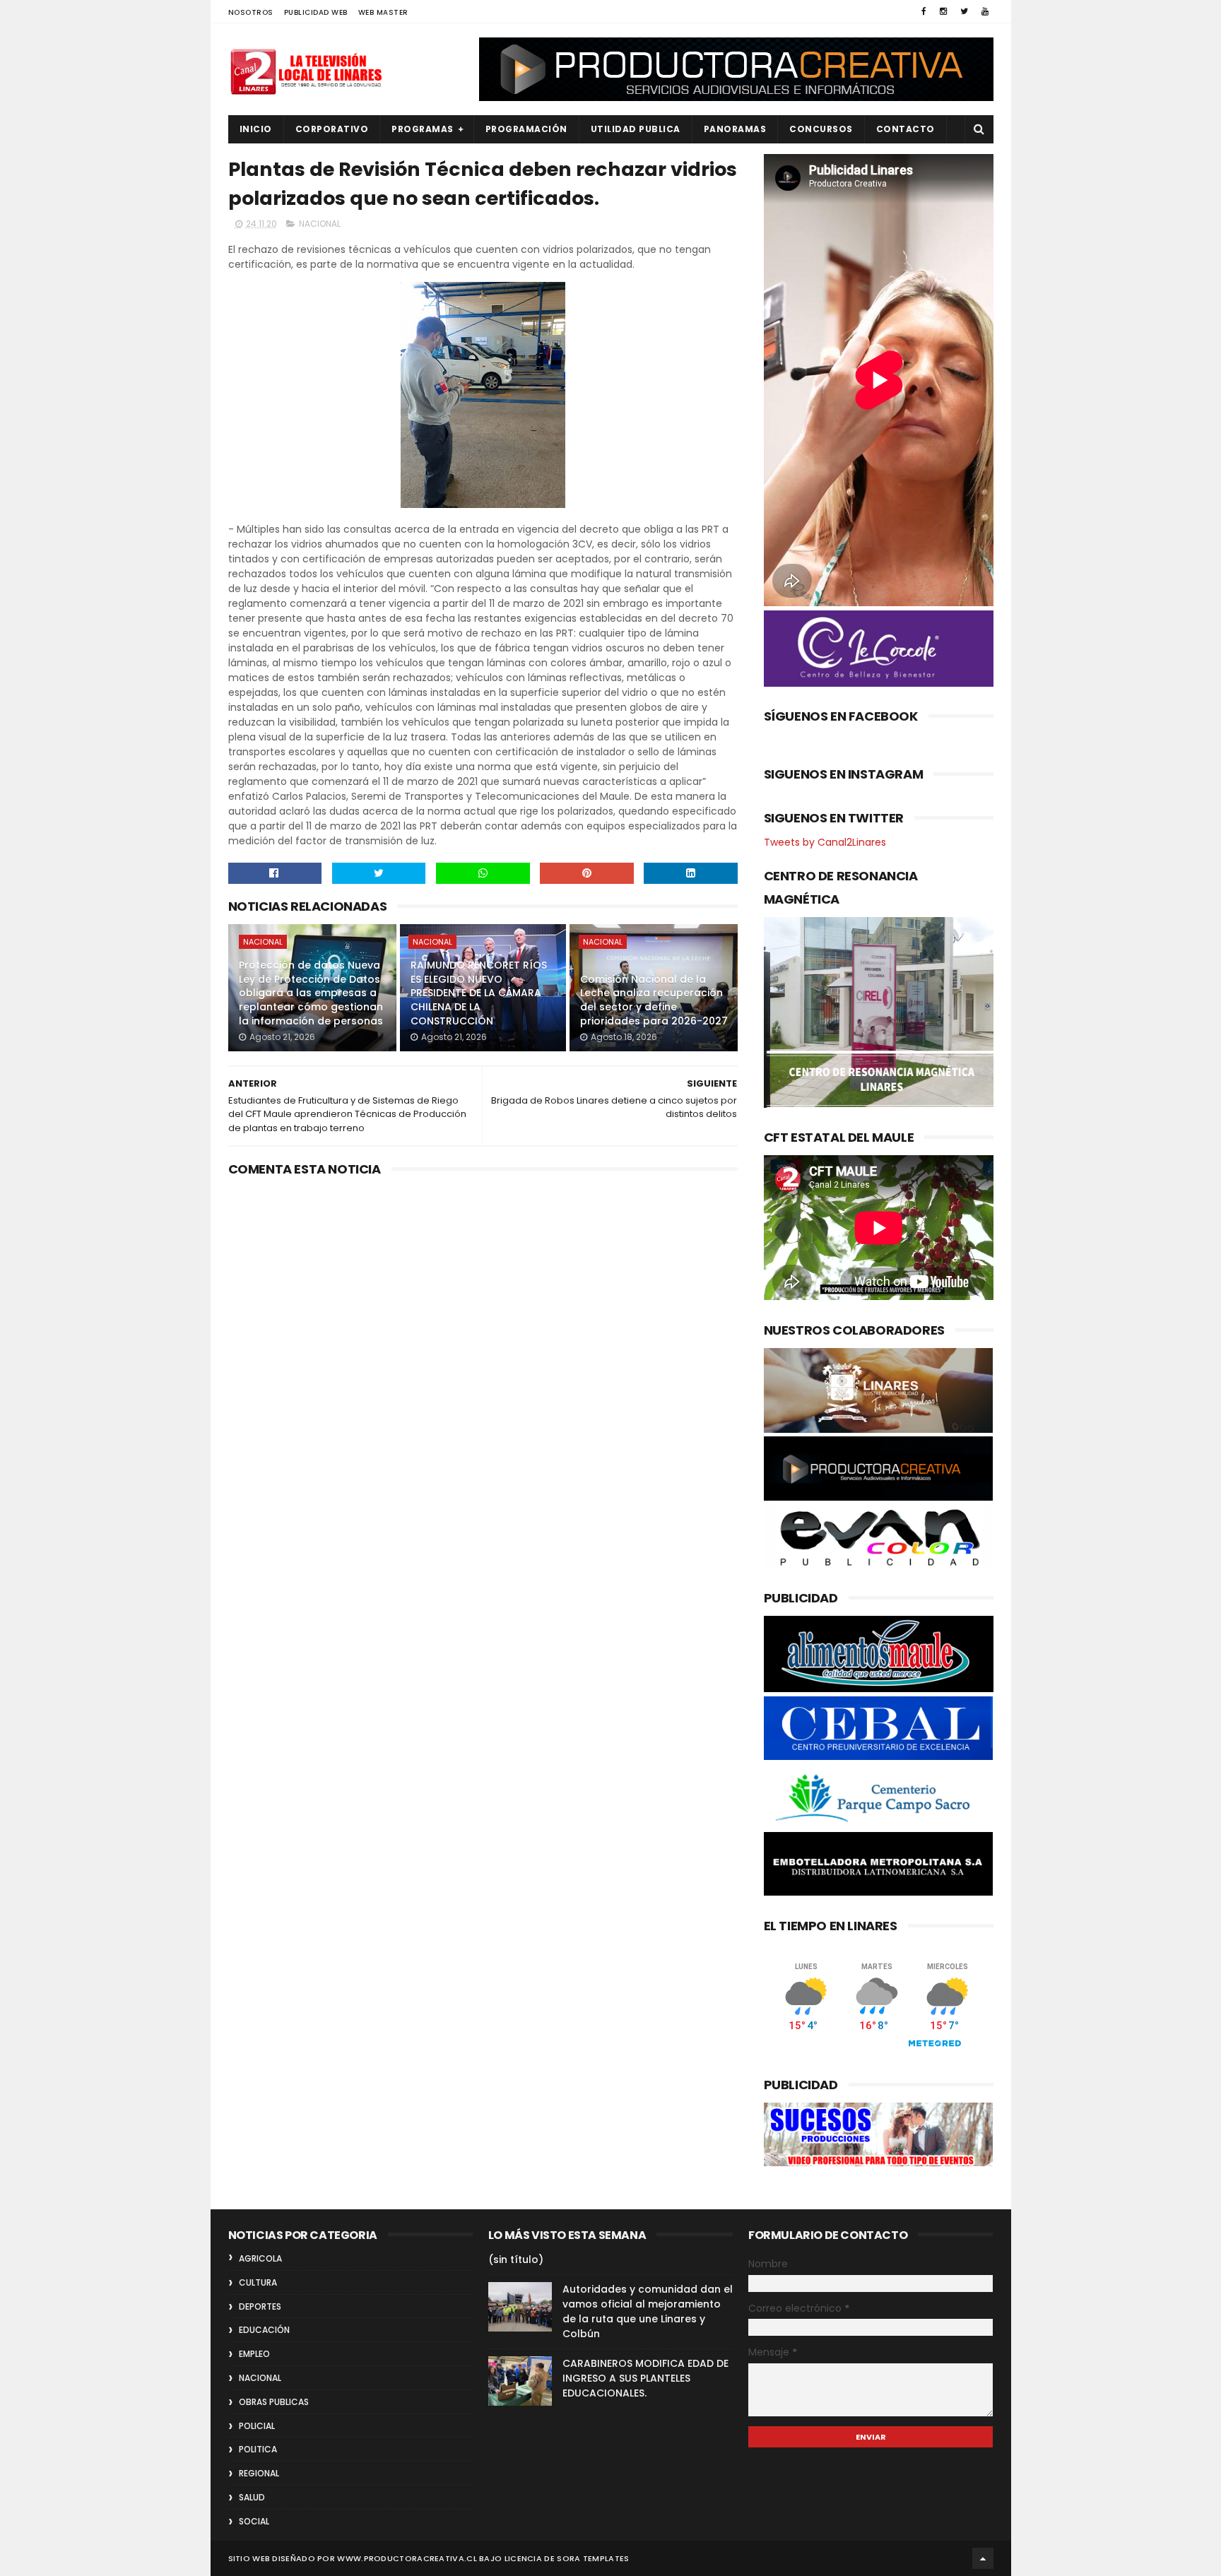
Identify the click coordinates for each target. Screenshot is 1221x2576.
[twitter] (964, 11)
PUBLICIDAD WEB (316, 12)
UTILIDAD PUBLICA (636, 129)
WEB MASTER (383, 12)
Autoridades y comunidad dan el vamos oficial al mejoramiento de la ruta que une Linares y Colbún (648, 2311)
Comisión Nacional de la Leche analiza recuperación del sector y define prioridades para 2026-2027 (654, 1000)
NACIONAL (320, 224)
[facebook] (924, 11)
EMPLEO (254, 2354)
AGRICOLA (260, 2258)
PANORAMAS (735, 129)
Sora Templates (593, 2558)
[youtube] (985, 11)
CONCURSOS (821, 129)
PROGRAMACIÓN (526, 129)
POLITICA (258, 2449)
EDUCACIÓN (264, 2330)
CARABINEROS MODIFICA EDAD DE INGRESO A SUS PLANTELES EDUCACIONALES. (645, 2378)
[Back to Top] (983, 2558)
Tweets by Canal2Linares (825, 842)
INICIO (256, 129)
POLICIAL (257, 2426)
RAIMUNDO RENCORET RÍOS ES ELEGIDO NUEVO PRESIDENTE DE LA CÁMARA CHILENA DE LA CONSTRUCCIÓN (479, 993)
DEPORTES (260, 2306)
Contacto (906, 129)
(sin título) (516, 2259)
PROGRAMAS (423, 129)
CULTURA (258, 2282)
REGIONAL (259, 2473)
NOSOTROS (251, 12)
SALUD (252, 2497)
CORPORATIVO (332, 129)
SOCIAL (254, 2521)
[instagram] (943, 11)
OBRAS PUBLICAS (274, 2402)
